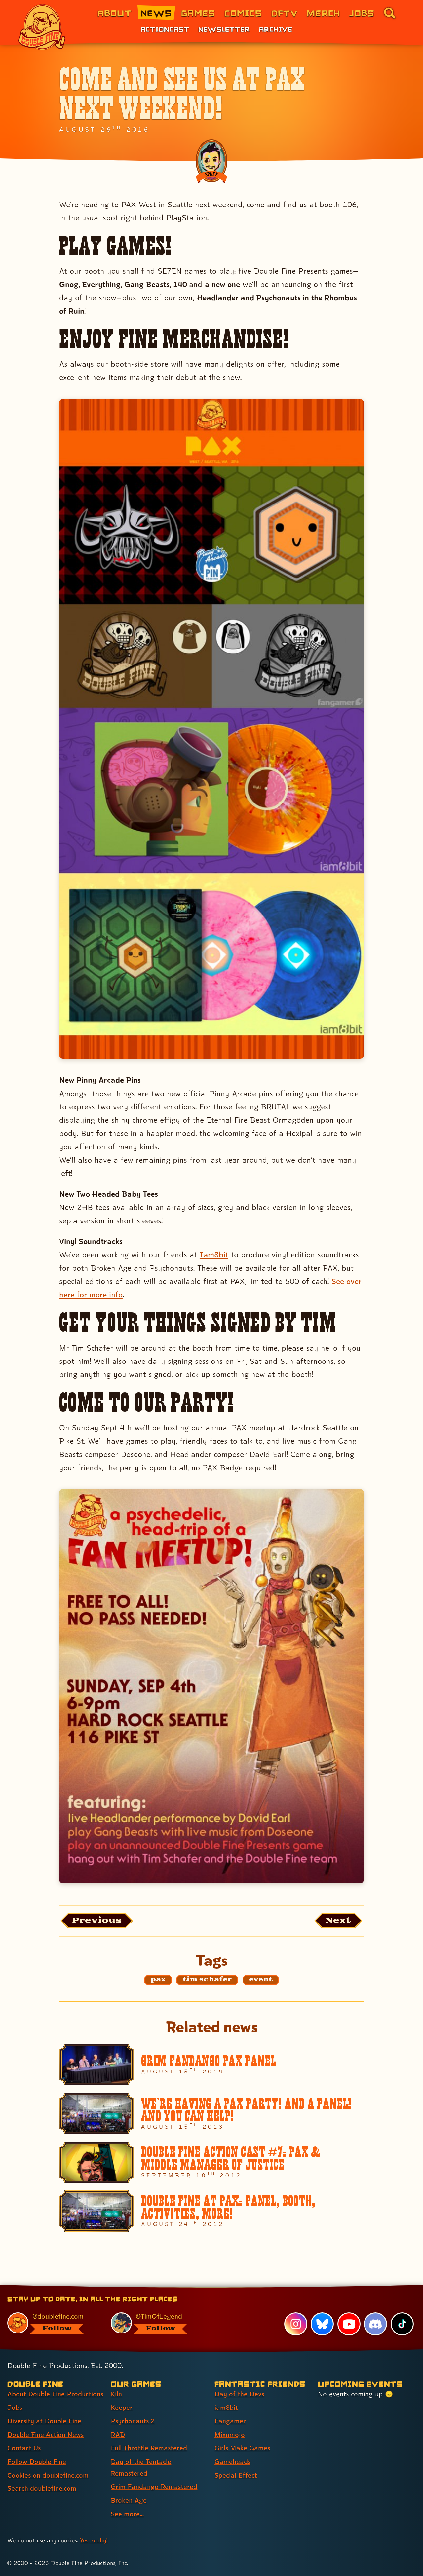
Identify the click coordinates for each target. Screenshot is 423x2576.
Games (198, 13)
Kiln (116, 2394)
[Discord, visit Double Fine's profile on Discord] (375, 2324)
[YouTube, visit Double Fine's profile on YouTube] (349, 2324)
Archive (276, 29)
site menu (204, 2287)
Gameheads (232, 2462)
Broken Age (129, 2500)
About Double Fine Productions (55, 2394)
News (156, 13)
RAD (118, 2435)
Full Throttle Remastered (149, 2448)
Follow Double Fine (37, 2462)
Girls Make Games (242, 2448)
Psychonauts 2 (133, 2421)
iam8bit (226, 2408)
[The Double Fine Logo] (42, 27)
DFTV (284, 13)
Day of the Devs (239, 2394)
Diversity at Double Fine (44, 2421)
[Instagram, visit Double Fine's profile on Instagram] (296, 2324)
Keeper (122, 2408)
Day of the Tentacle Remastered (141, 2467)
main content (246, 2287)
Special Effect (236, 2475)
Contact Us (24, 2448)
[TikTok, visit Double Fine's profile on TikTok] (402, 2324)
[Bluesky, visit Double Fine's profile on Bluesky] (322, 2324)
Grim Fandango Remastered (154, 2487)
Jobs (362, 13)
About (115, 13)
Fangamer (230, 2421)
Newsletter (224, 29)
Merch (323, 13)
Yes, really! (94, 2540)
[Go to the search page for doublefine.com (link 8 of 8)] (390, 13)
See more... (127, 2514)
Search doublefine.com (42, 2488)
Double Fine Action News (45, 2435)
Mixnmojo (230, 2435)
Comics (243, 13)
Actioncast (165, 29)
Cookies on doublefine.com (48, 2475)
